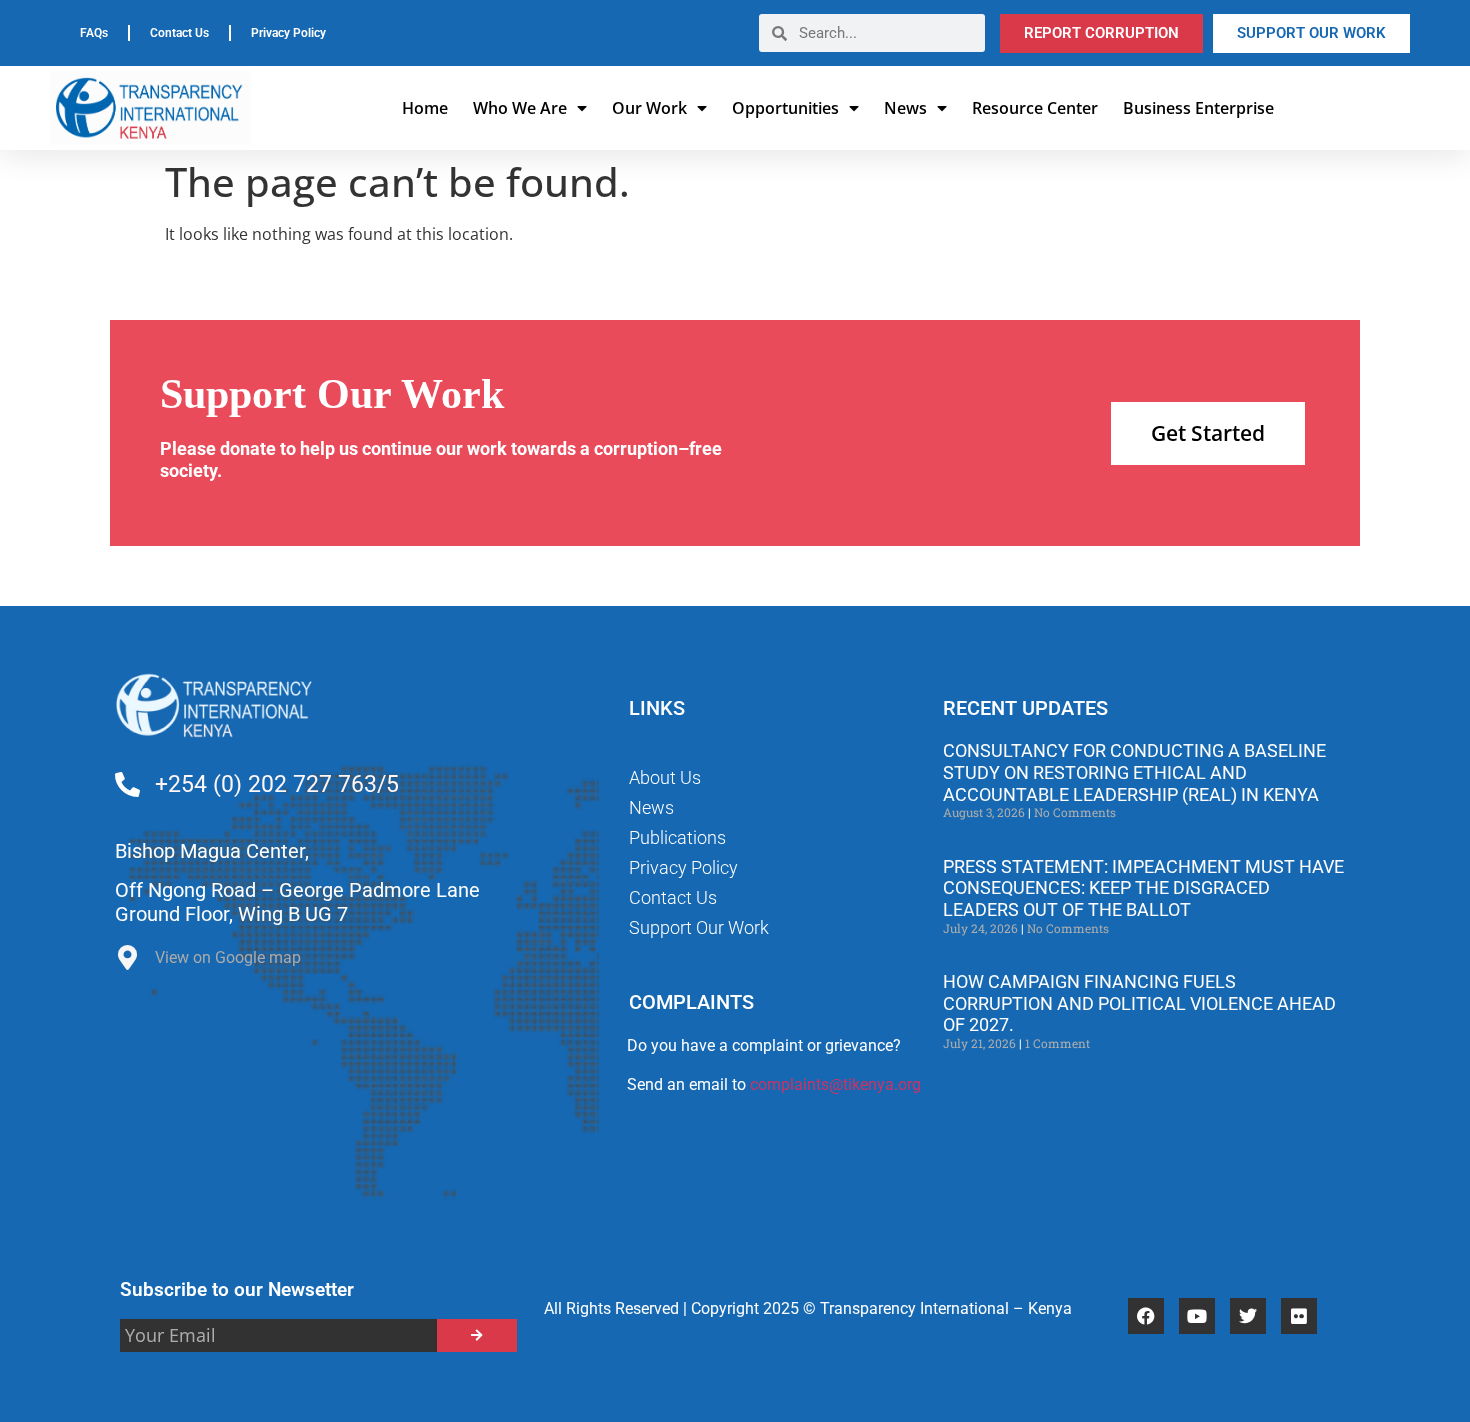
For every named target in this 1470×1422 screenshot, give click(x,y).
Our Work (649, 108)
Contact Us (179, 33)
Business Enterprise (1198, 108)
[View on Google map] (127, 962)
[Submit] (476, 1335)
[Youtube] (1197, 1316)
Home (425, 108)
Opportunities (785, 108)
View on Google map (228, 957)
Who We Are (520, 108)
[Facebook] (1146, 1316)
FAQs (94, 33)
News (905, 108)
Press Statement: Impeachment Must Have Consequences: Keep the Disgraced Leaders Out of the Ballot (1143, 888)
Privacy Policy (288, 33)
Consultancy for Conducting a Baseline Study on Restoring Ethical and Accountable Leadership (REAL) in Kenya (1134, 772)
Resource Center (1035, 108)
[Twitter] (1248, 1316)
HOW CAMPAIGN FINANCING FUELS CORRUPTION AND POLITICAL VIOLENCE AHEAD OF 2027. (1139, 1003)
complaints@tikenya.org (835, 1084)
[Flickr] (1299, 1316)
